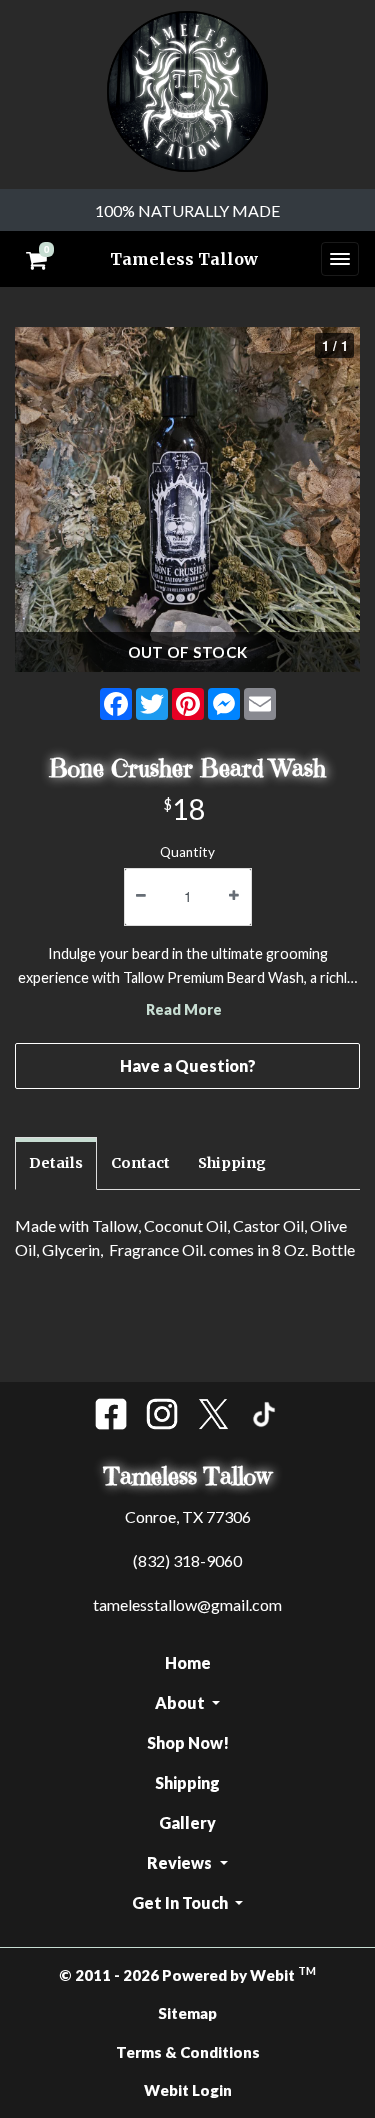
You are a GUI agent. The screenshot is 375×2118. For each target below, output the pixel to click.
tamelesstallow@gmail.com (187, 1604)
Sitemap (187, 2013)
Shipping (187, 1782)
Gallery (187, 1822)
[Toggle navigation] (340, 258)
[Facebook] (111, 1414)
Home (188, 1662)
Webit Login (188, 2090)
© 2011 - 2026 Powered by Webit (187, 1974)
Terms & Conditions (188, 2052)
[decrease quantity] (141, 897)
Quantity (187, 852)
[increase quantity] (234, 897)
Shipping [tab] (232, 1163)
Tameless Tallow (184, 259)
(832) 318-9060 (187, 1560)
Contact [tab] (140, 1163)
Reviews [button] (181, 1862)
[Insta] (162, 1414)
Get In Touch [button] (181, 1902)
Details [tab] (56, 1163)
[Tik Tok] (264, 1414)
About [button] (181, 1702)
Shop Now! (188, 1742)
